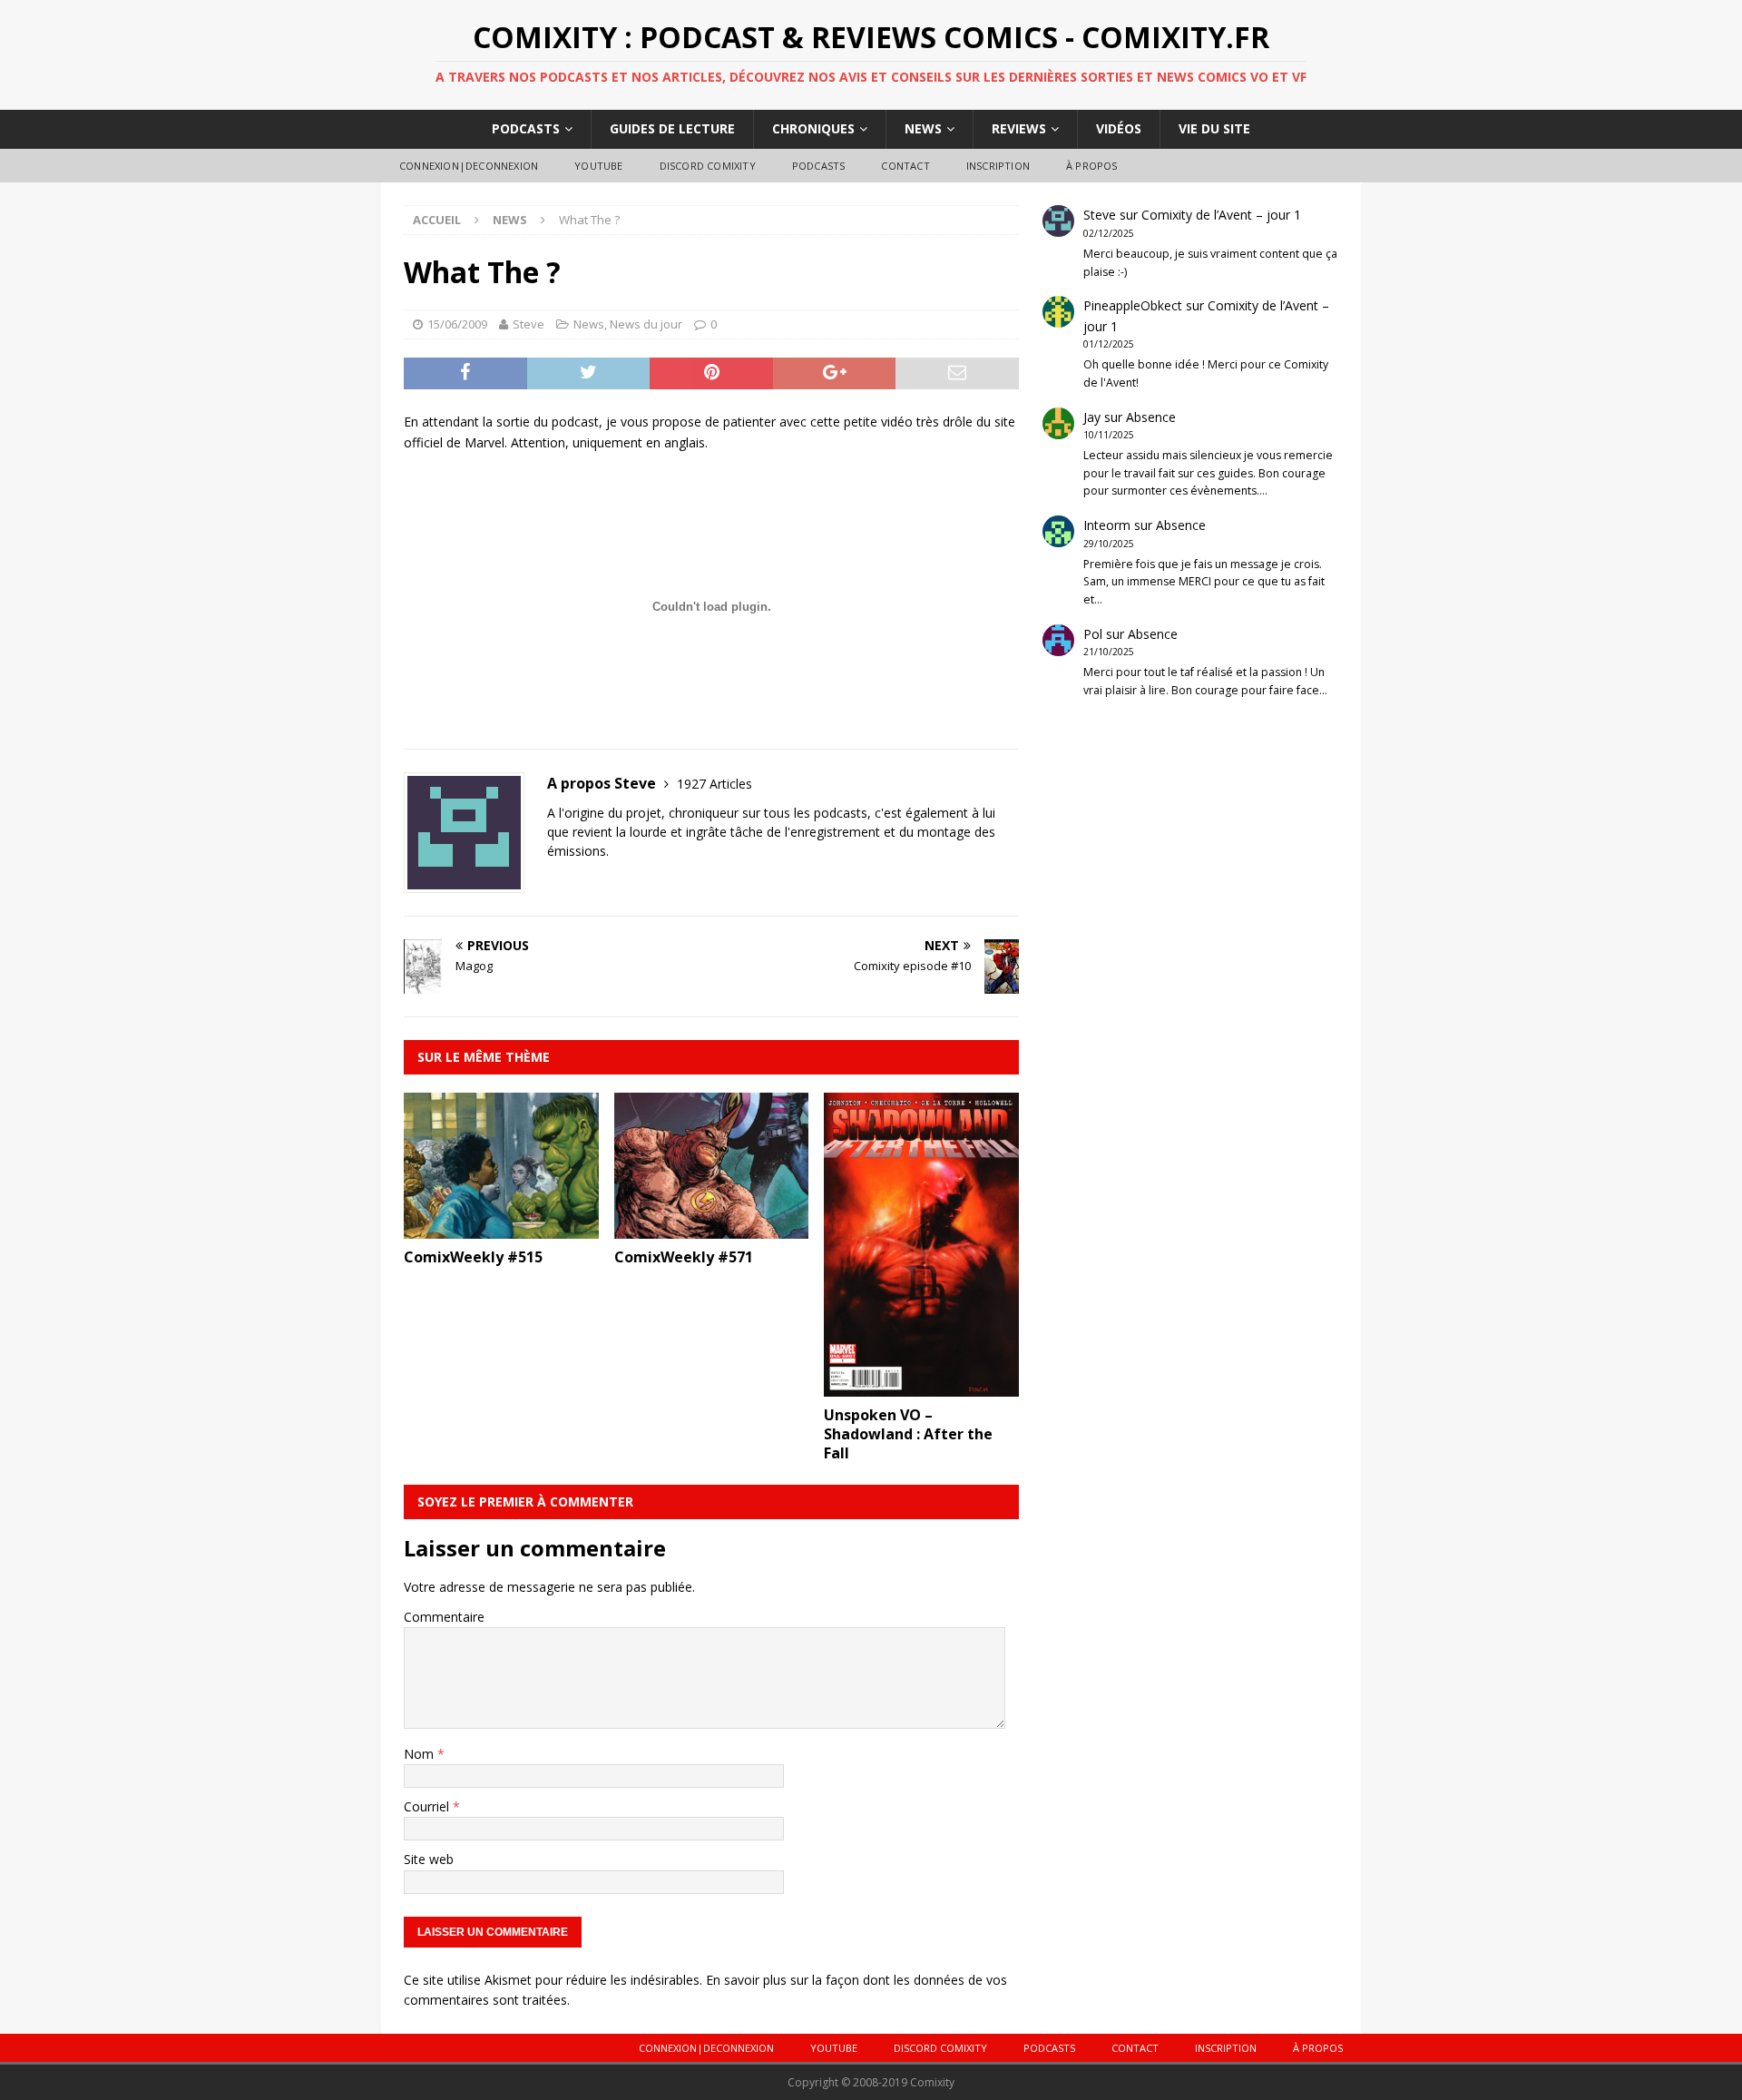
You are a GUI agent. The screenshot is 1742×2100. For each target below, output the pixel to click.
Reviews (1019, 128)
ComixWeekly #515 (473, 1257)
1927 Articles (714, 784)
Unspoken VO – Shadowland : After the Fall (908, 1434)
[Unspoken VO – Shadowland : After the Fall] (921, 1386)
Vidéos (1119, 128)
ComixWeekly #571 (684, 1257)
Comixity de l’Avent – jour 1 (1221, 215)
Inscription (998, 166)
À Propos (1092, 166)
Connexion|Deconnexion (469, 166)
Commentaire (444, 1617)
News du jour (646, 324)
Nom (421, 1754)
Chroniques (813, 128)
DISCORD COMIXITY (708, 166)
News (923, 128)
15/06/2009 (457, 324)
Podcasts (526, 128)
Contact (905, 166)
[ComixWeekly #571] (712, 1228)
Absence (1151, 417)
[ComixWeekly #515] (501, 1228)
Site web (429, 1859)
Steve (528, 324)
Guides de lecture (672, 128)
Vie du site (1214, 128)
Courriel (428, 1806)
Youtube (598, 166)
